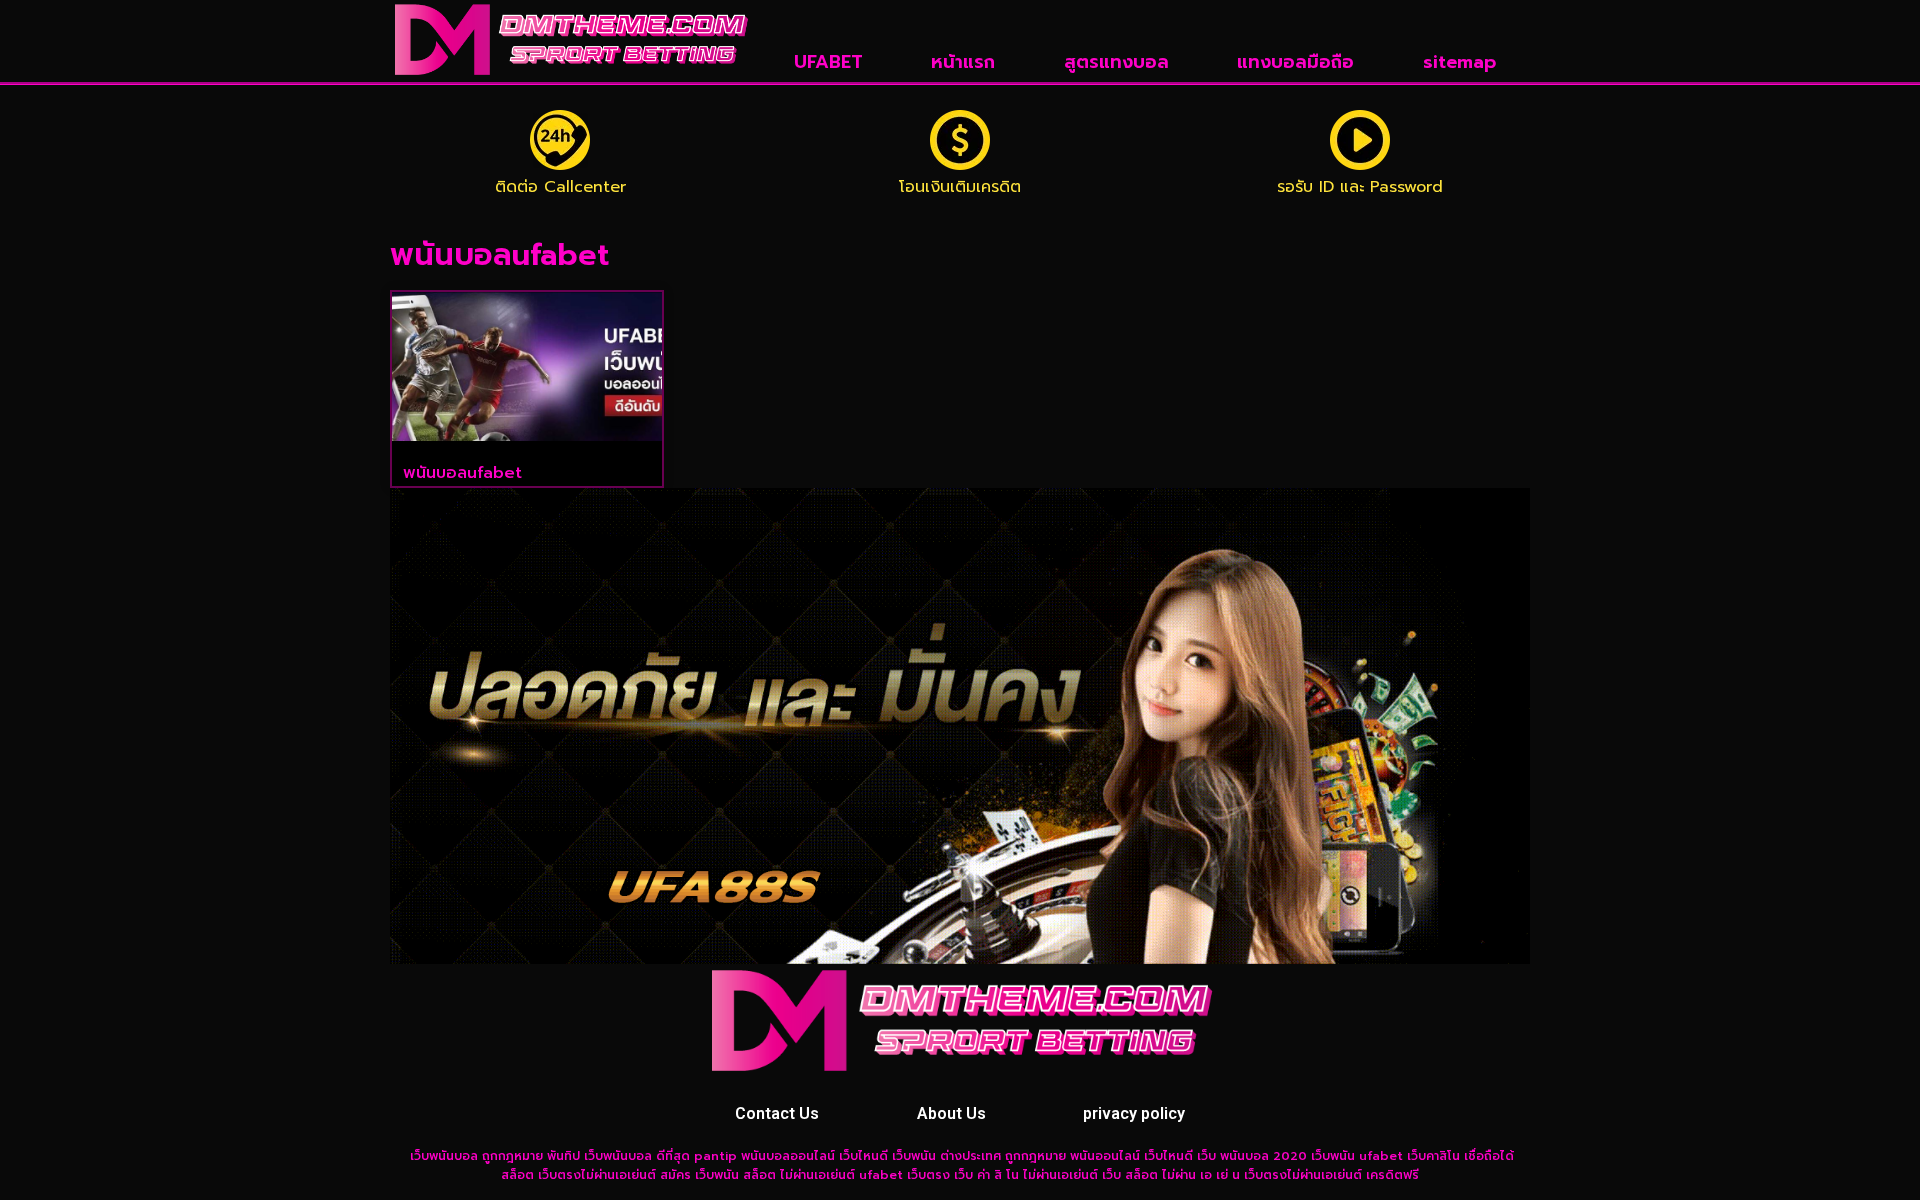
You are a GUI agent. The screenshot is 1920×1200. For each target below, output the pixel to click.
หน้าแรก (963, 62)
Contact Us (777, 1113)
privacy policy (1134, 1113)
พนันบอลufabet (462, 473)
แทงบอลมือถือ (1295, 62)
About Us (951, 1113)
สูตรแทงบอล (1116, 62)
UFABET (828, 62)
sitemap (1459, 62)
